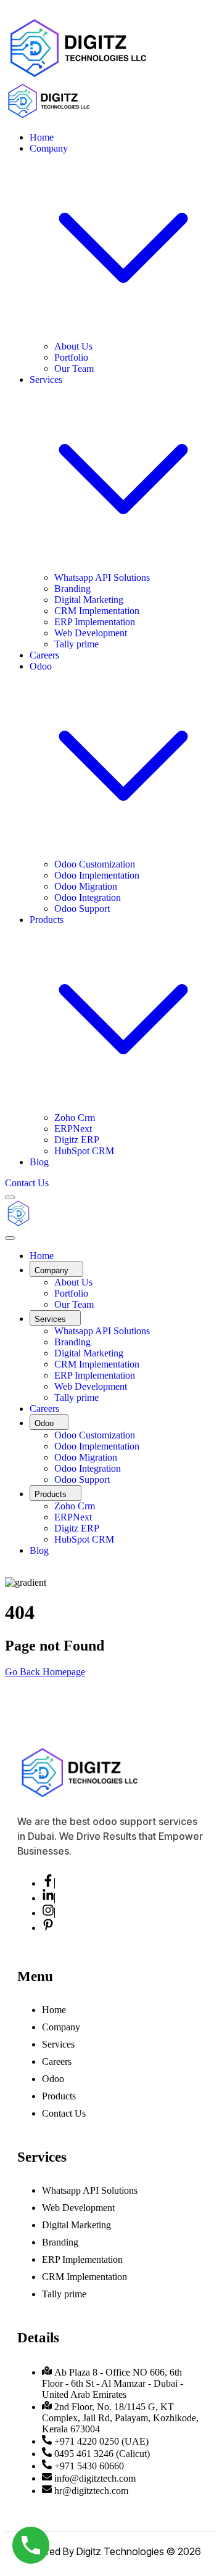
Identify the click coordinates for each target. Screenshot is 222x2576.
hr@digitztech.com (91, 2491)
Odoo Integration (88, 897)
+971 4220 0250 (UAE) (101, 2441)
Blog (39, 1162)
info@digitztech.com (95, 2478)
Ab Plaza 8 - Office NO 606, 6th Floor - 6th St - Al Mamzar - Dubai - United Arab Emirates (113, 2383)
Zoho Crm (75, 1118)
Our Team (74, 368)
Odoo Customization (95, 864)
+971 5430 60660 (89, 2466)
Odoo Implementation (97, 875)
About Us (73, 346)
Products (59, 2096)
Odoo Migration (86, 886)
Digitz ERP (77, 1140)
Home (42, 137)
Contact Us (64, 2113)
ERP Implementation (95, 622)
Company (61, 2027)
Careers (44, 655)
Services (58, 2044)
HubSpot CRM (84, 1151)
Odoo (53, 2079)
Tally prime (76, 644)
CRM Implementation (97, 611)
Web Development (91, 633)
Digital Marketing (89, 600)
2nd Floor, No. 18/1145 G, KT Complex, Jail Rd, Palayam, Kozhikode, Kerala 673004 (120, 2418)
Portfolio (71, 357)
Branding (72, 589)
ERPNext (73, 1129)
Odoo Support (82, 909)
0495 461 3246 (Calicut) (102, 2454)
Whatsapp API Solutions (102, 577)
